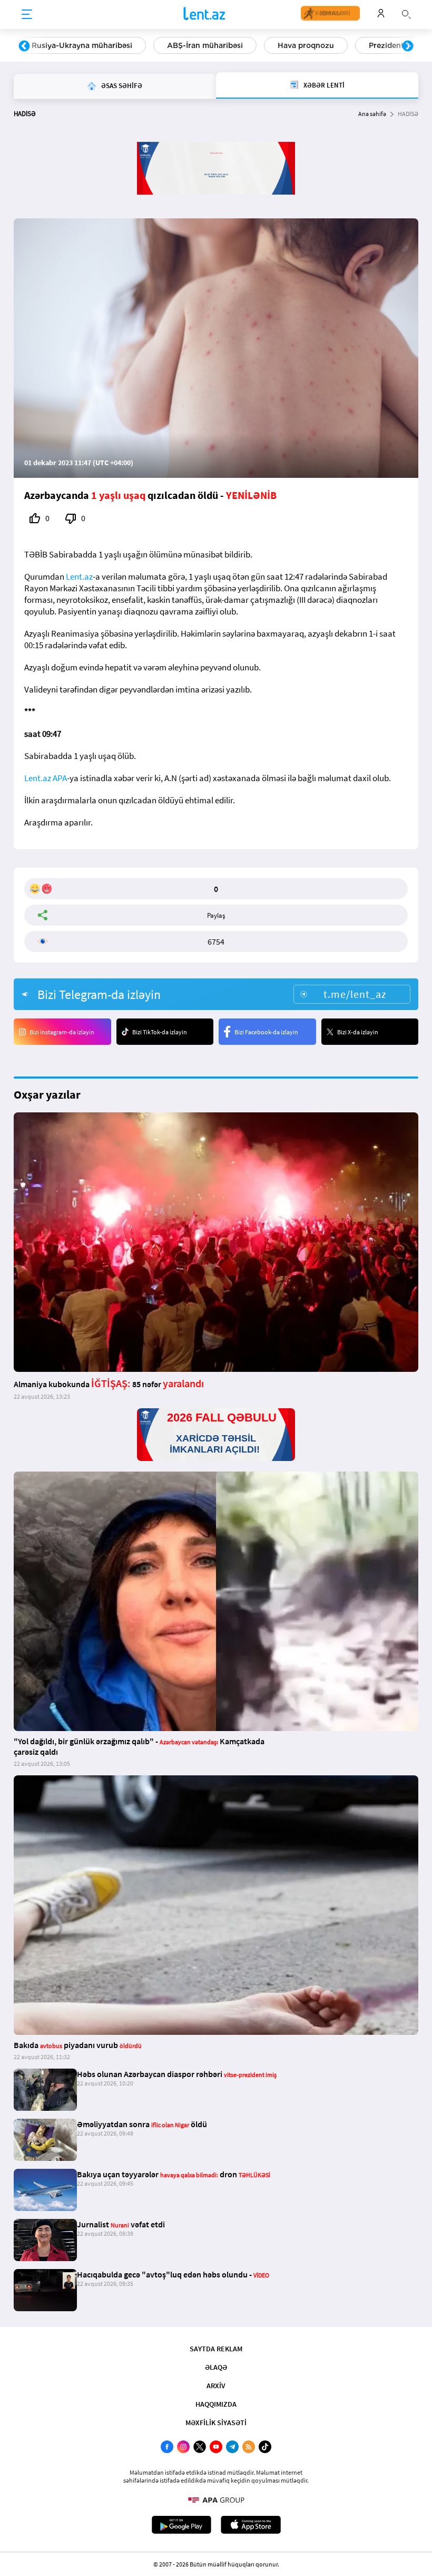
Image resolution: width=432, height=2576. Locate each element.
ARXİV (216, 2386)
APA (60, 778)
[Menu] (27, 15)
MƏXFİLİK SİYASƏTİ (216, 2423)
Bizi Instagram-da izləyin (62, 1032)
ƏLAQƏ (216, 2367)
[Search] (406, 13)
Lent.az (79, 576)
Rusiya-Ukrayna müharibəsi (82, 45)
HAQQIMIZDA (216, 2404)
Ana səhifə (372, 114)
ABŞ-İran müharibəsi (205, 45)
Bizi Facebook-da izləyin (266, 1032)
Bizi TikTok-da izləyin (160, 1032)
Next (408, 46)
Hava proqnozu (306, 45)
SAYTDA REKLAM (216, 2349)
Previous (24, 46)
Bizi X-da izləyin (358, 1032)
